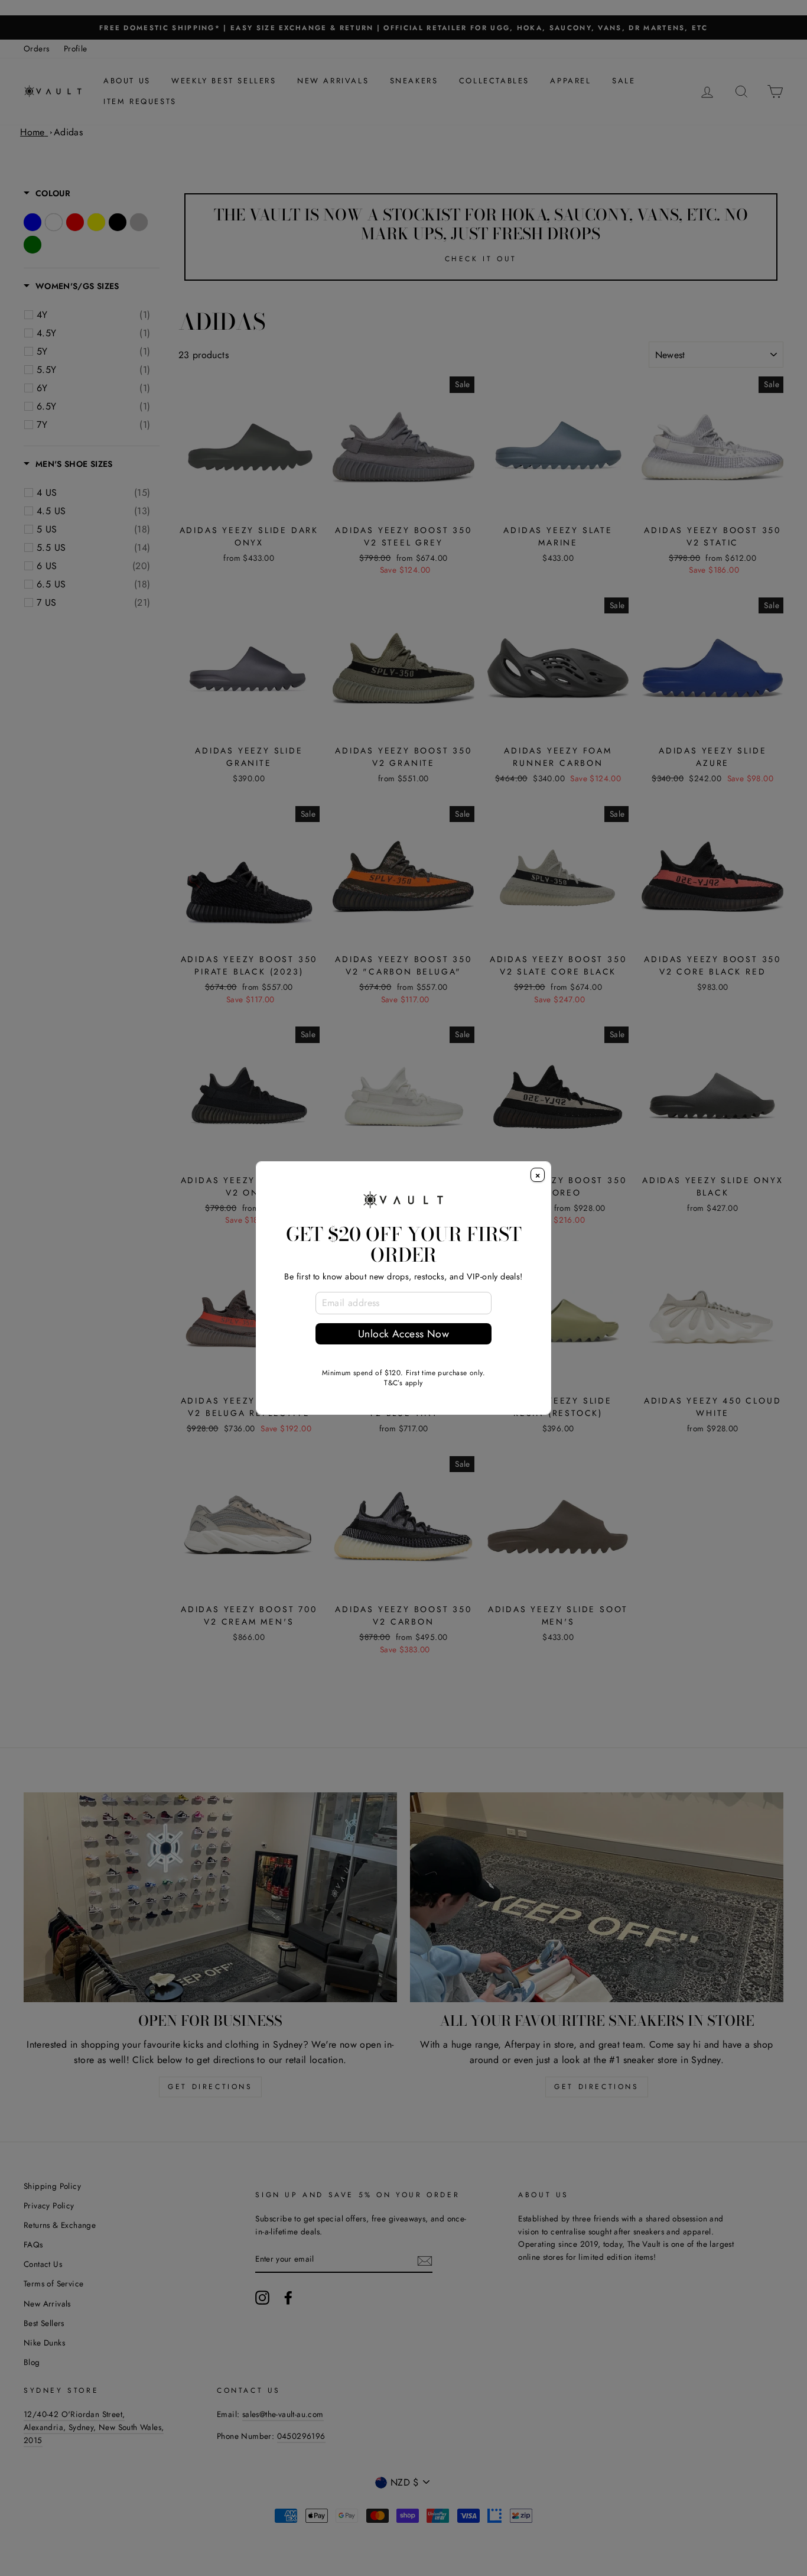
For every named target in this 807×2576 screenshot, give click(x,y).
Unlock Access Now (403, 1334)
